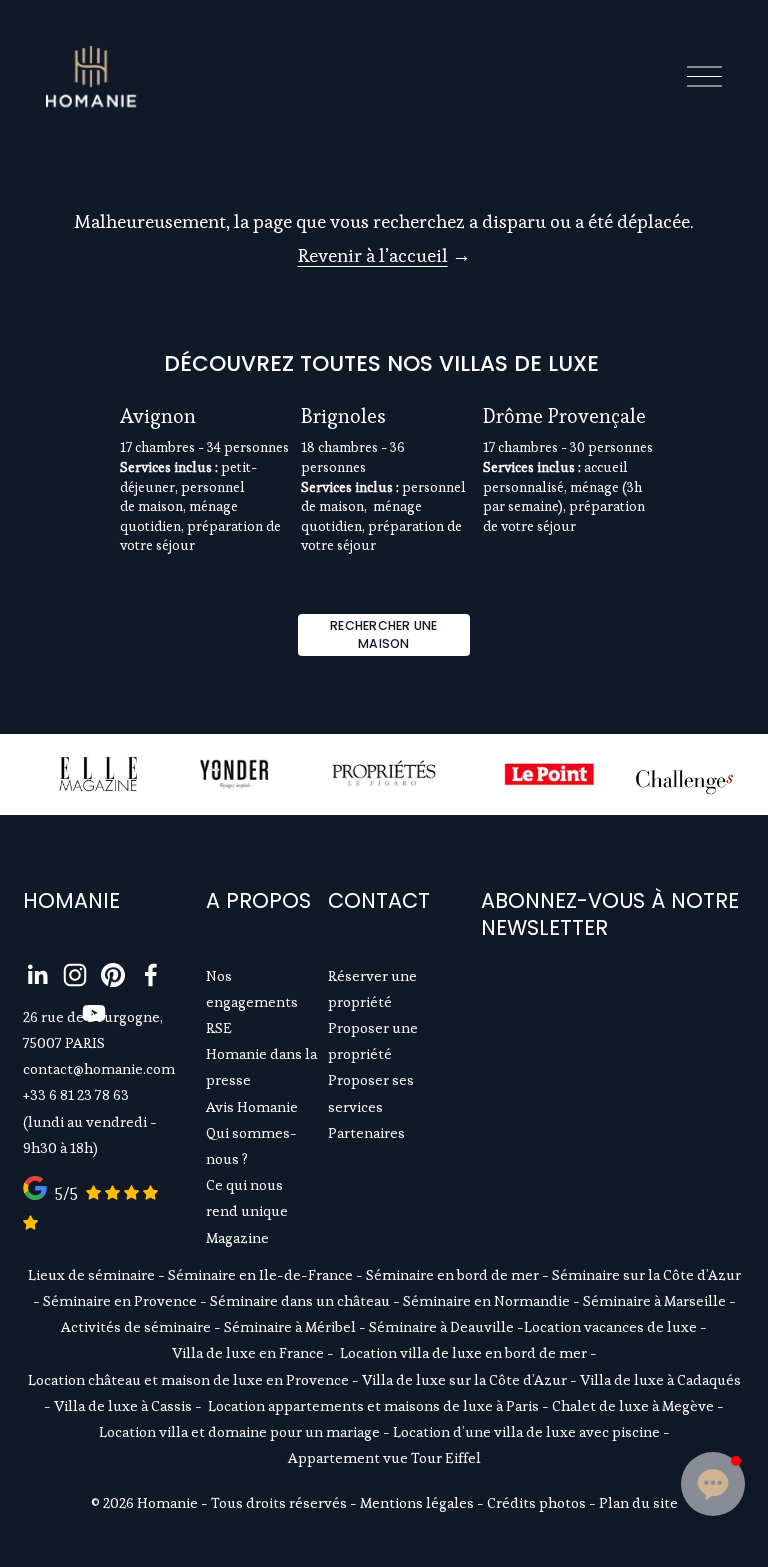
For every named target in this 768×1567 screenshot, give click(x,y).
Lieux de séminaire (91, 1275)
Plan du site (638, 1503)
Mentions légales (417, 1503)
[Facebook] (151, 975)
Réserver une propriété (372, 989)
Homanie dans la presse (261, 1067)
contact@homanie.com (99, 1069)
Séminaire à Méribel (290, 1327)
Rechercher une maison (383, 634)
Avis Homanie (252, 1107)
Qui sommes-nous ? (251, 1146)
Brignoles (343, 416)
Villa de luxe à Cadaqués (660, 1380)
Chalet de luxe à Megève (633, 1406)
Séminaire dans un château (300, 1301)
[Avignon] (205, 380)
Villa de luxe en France (248, 1353)
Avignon (158, 416)
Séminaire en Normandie (486, 1301)
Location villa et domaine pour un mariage (239, 1432)
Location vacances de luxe (610, 1327)
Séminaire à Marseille (654, 1301)
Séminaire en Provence (120, 1301)
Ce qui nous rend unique (247, 1198)
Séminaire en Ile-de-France (260, 1275)
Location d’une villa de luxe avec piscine (526, 1432)
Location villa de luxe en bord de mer (463, 1353)
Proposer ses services (371, 1093)
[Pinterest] (113, 975)
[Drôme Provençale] (568, 380)
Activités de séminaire (136, 1327)
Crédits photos (536, 1503)
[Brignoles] (386, 380)
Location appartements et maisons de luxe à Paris (373, 1406)
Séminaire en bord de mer (452, 1275)
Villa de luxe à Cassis (123, 1406)
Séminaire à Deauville (441, 1327)
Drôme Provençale (564, 416)
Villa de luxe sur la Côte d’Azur (464, 1380)
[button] (619, 347)
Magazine (237, 1238)
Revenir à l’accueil (373, 255)
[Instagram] (75, 975)
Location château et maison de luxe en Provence (188, 1380)
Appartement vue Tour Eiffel (384, 1458)
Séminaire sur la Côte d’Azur (646, 1275)
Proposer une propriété (373, 1041)
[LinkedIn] (37, 975)
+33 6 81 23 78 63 (76, 1095)
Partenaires (366, 1133)
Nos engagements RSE (252, 1002)
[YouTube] (94, 1013)
